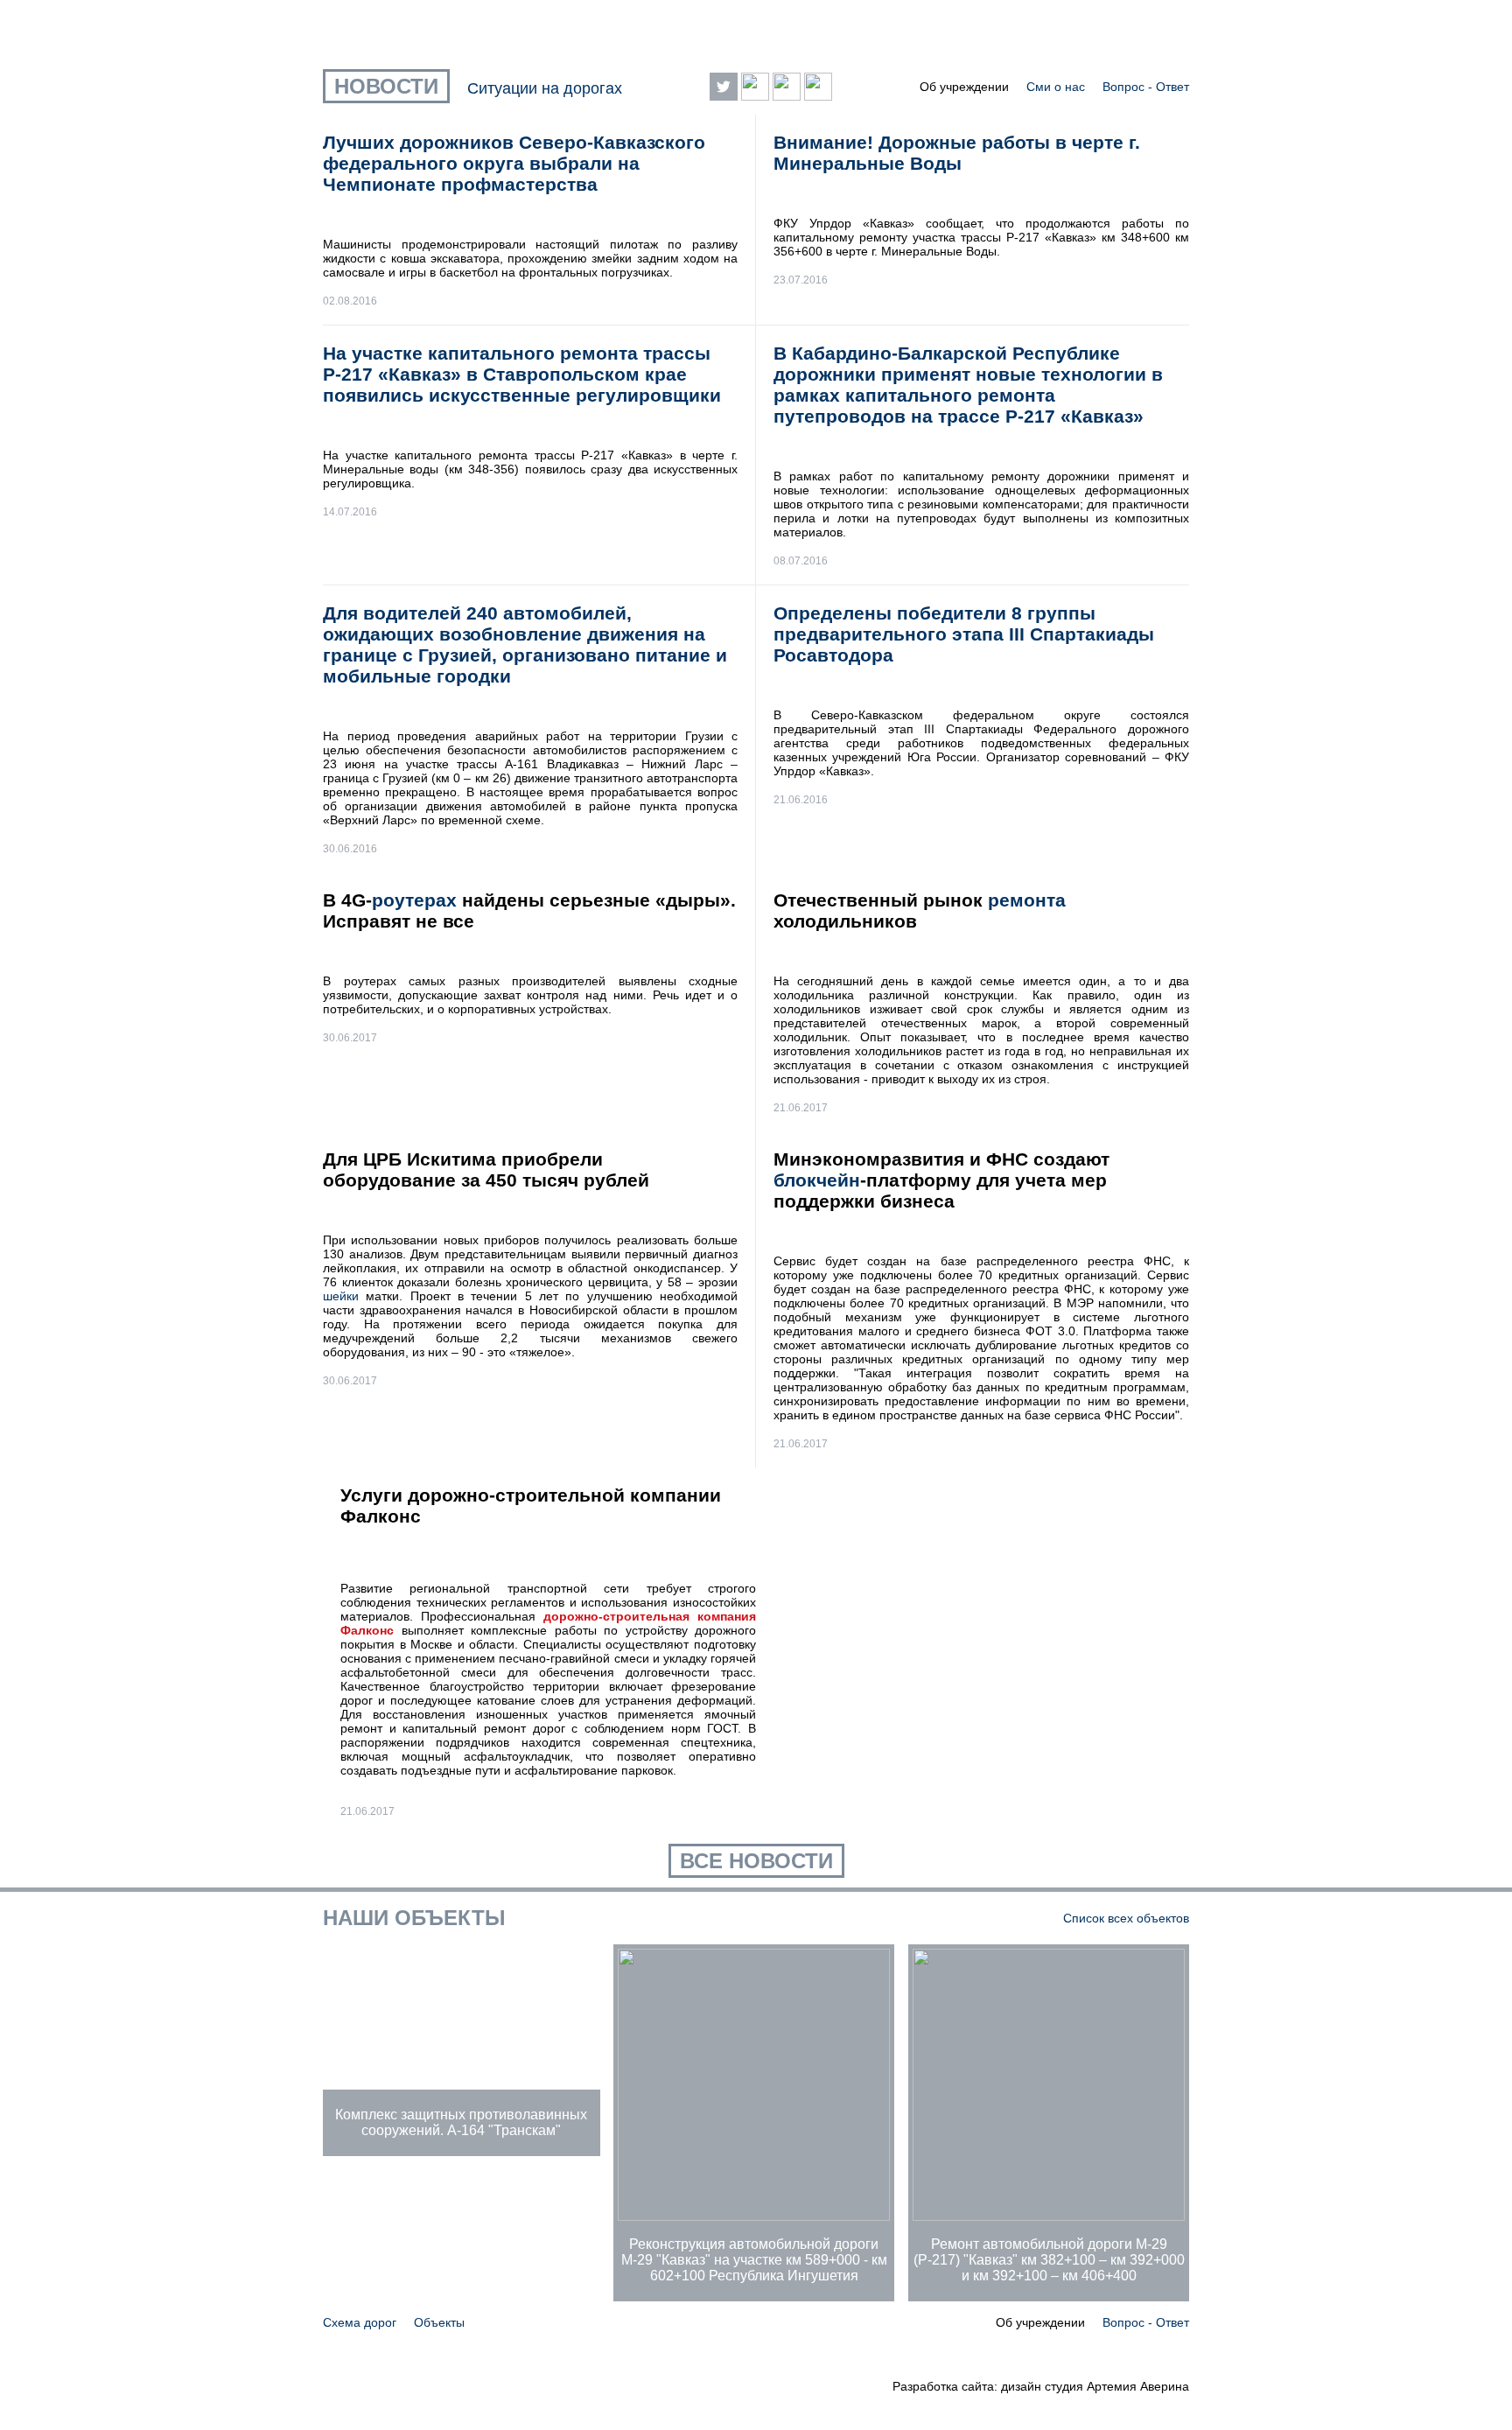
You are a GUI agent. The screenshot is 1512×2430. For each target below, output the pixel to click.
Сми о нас (1056, 87)
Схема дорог (360, 2322)
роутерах (414, 900)
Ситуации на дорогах (545, 88)
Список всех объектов (1126, 1918)
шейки (341, 1296)
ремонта (1027, 900)
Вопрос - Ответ (1146, 87)
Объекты (439, 2322)
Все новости (756, 1861)
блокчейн (817, 1180)
